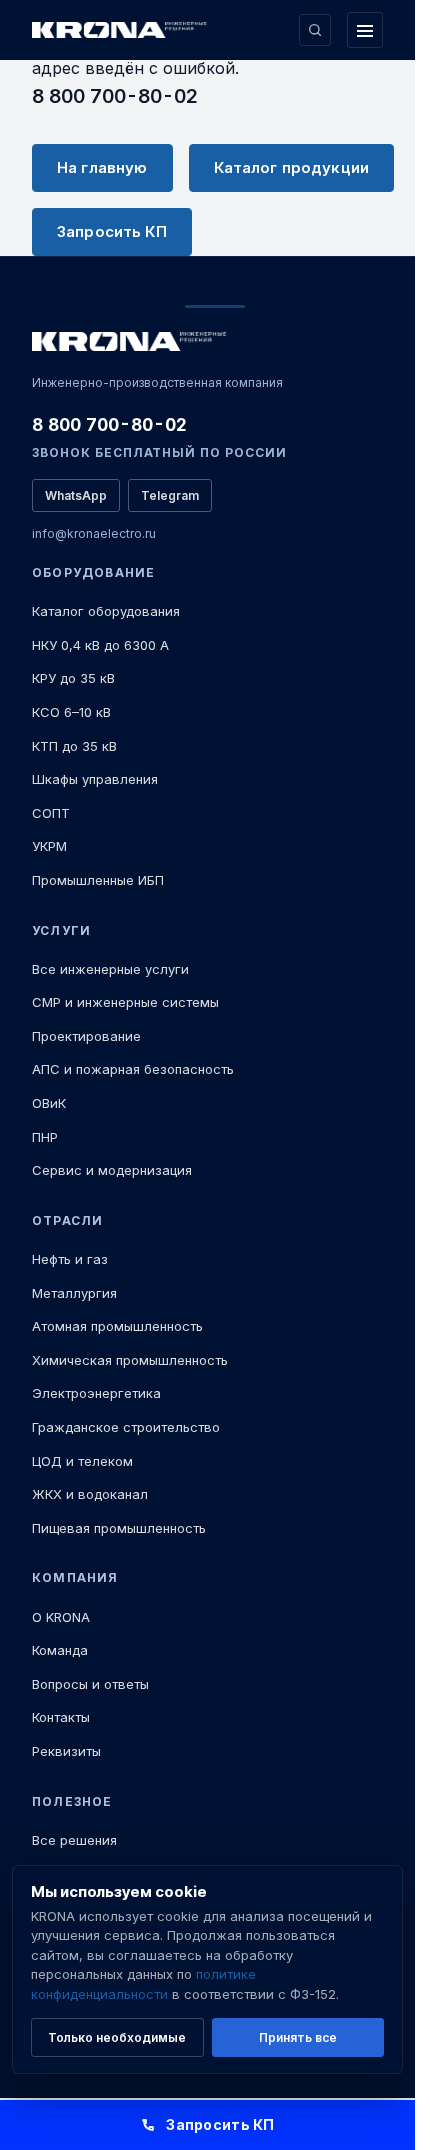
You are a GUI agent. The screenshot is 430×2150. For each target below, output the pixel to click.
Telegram (170, 495)
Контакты (61, 1717)
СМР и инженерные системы (125, 1002)
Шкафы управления (95, 779)
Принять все (298, 2037)
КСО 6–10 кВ (71, 712)
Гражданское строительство (126, 1427)
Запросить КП (112, 231)
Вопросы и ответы (90, 1684)
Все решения (74, 1840)
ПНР (45, 1137)
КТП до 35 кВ (74, 746)
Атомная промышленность (117, 1326)
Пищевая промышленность (119, 1528)
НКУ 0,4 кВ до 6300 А (100, 645)
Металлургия (74, 1293)
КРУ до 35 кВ (73, 678)
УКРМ (49, 846)
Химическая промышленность (130, 1360)
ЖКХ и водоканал (90, 1494)
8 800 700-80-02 (115, 96)
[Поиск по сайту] (315, 30)
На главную (102, 167)
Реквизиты (66, 1751)
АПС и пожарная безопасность (133, 1069)
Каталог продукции (292, 167)
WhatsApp (76, 495)
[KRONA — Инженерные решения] (122, 30)
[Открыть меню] (365, 30)
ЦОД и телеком (82, 1461)
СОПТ (51, 813)
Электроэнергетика (96, 1393)
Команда (60, 1650)
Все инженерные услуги (110, 969)
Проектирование (86, 1036)
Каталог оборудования (106, 611)
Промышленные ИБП (98, 880)
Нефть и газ (70, 1259)
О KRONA (61, 1617)
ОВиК (49, 1103)
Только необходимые (117, 2037)
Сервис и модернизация (112, 1170)
